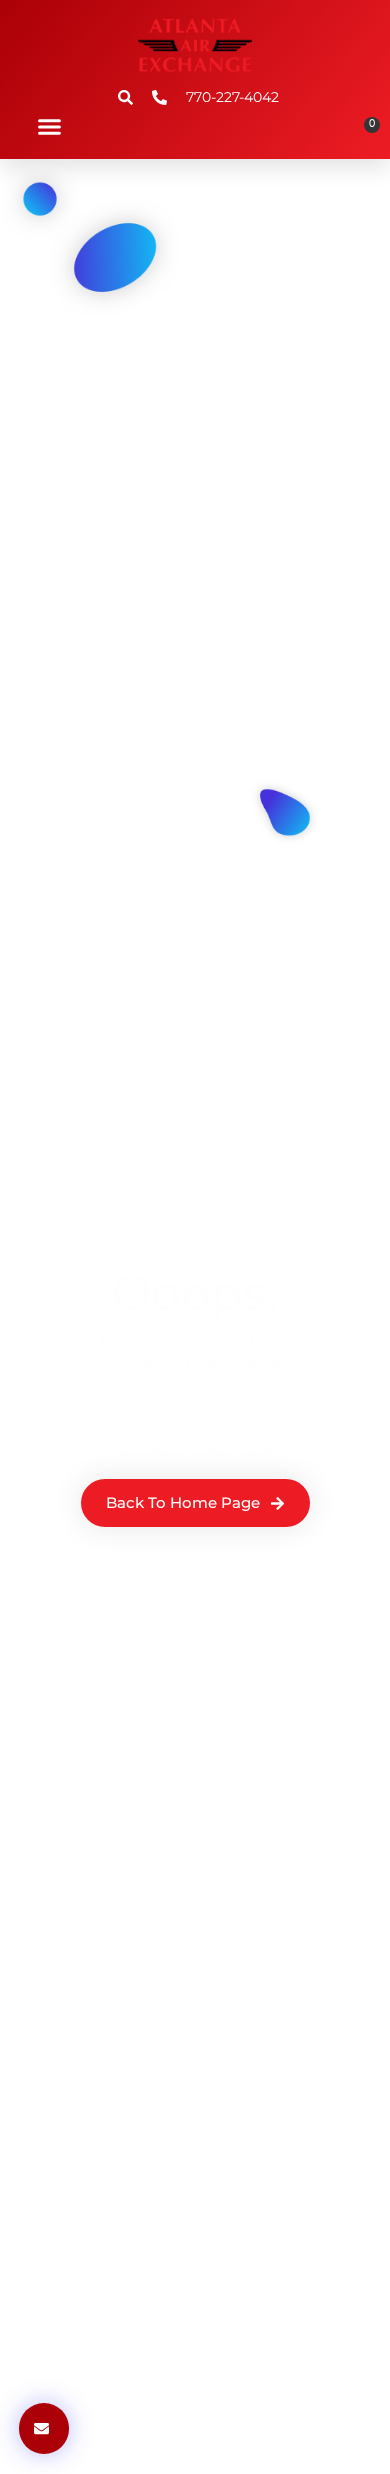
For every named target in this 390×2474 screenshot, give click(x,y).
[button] (49, 126)
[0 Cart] (365, 132)
